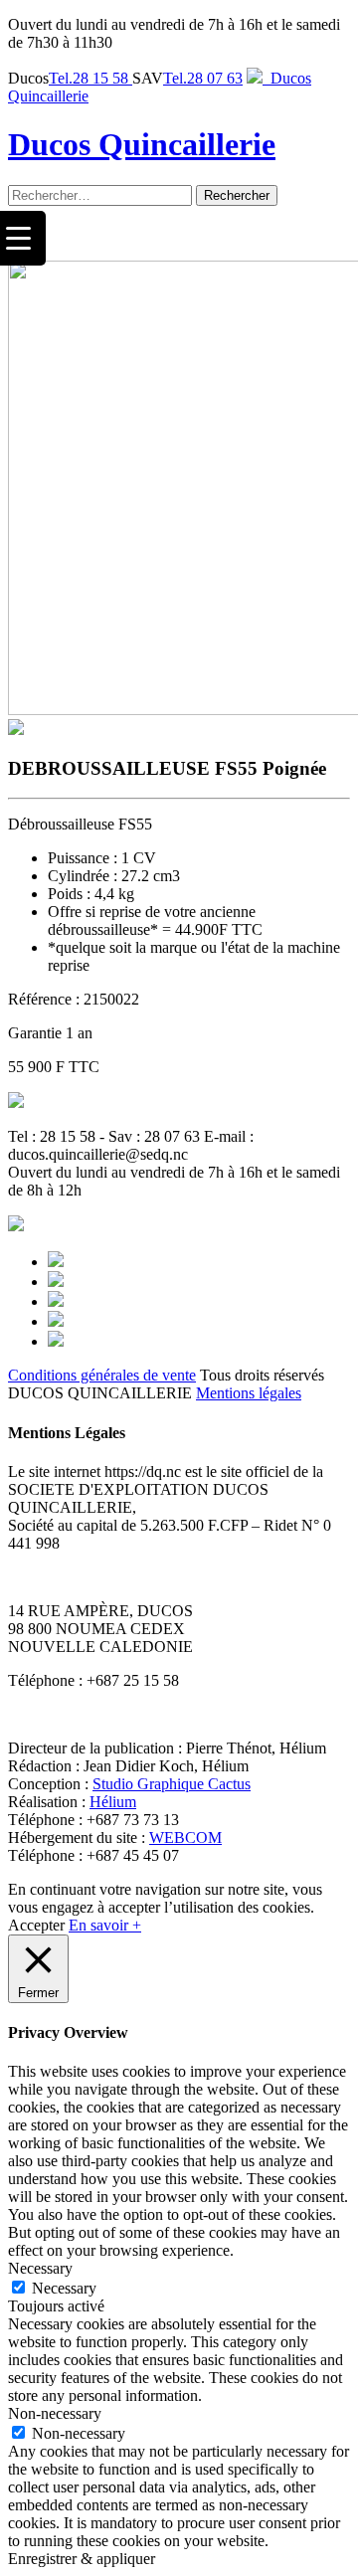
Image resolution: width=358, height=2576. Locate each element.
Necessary (64, 2288)
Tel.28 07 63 (203, 78)
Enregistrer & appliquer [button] (82, 2559)
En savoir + (105, 1925)
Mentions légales (249, 1393)
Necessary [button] (40, 2268)
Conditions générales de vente (102, 1375)
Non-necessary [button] (55, 2413)
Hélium (113, 1802)
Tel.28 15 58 (90, 78)
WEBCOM (185, 1838)
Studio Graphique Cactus (172, 1784)
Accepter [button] (36, 1925)
